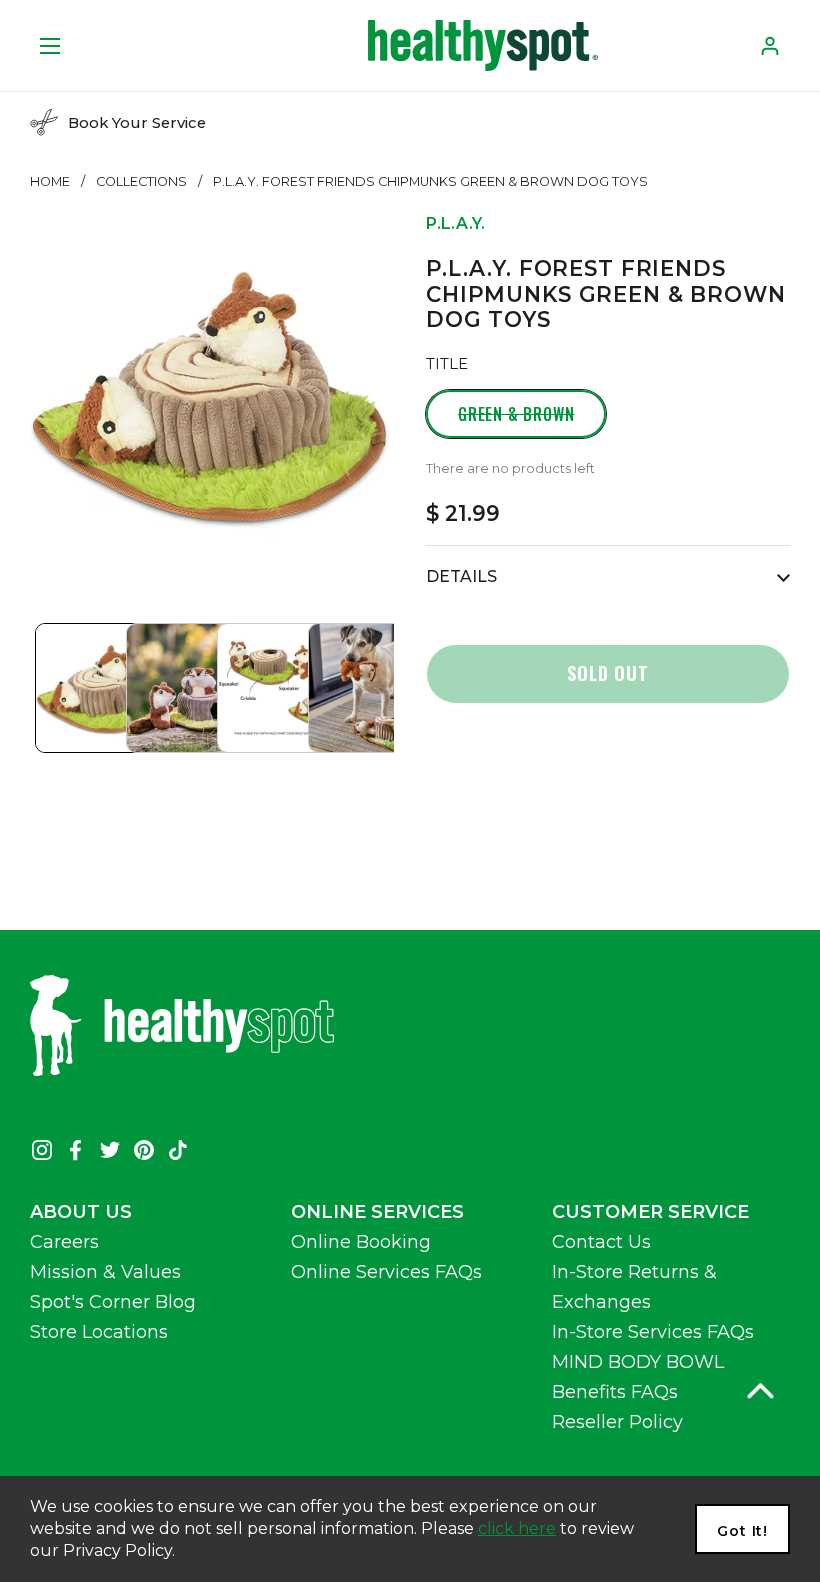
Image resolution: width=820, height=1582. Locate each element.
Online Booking (361, 1242)
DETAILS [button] (461, 576)
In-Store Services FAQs (653, 1332)
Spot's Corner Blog (113, 1302)
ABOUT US (81, 1212)
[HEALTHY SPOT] (483, 45)
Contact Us (601, 1242)
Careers (64, 1242)
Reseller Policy (617, 1422)
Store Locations (99, 1332)
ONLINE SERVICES (377, 1212)
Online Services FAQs (386, 1272)
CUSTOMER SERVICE (650, 1212)
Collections (141, 181)
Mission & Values (105, 1272)
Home (50, 181)
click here (517, 1528)
